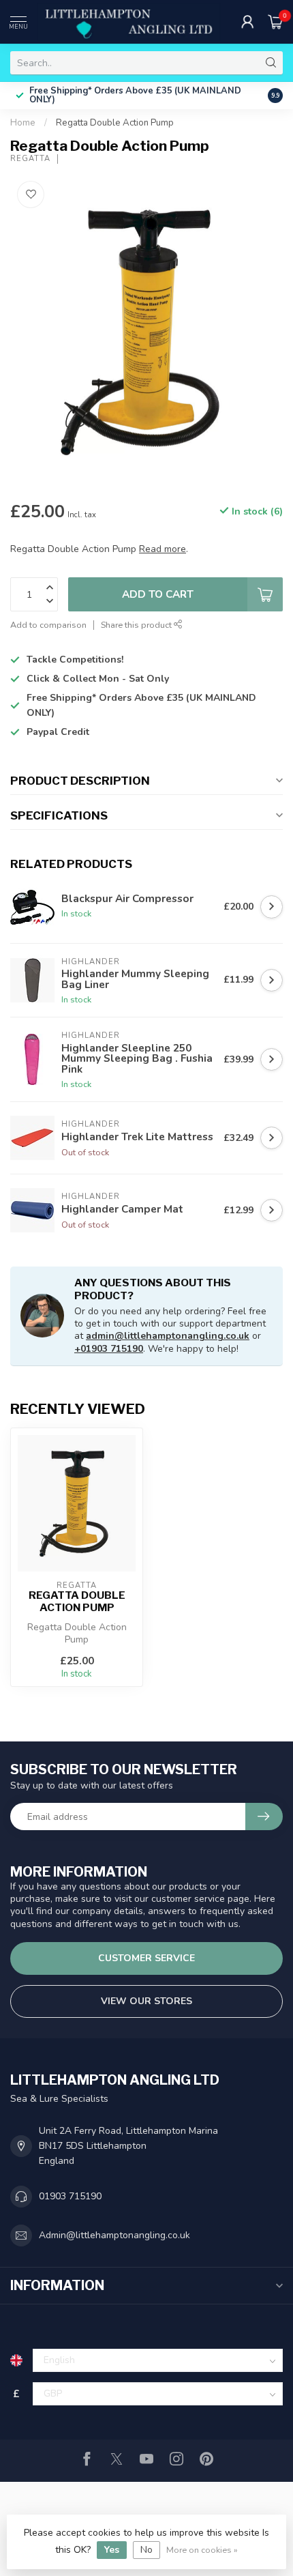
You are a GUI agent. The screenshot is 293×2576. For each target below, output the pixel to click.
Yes (112, 2550)
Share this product (137, 625)
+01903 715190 (109, 1349)
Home (23, 123)
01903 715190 (70, 2196)
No (146, 2550)
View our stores (146, 2001)
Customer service (146, 1958)
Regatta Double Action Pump (115, 123)
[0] (275, 22)
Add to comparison (48, 625)
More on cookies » (202, 2550)
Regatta (30, 159)
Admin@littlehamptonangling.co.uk (114, 2235)
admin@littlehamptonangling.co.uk (168, 1336)
